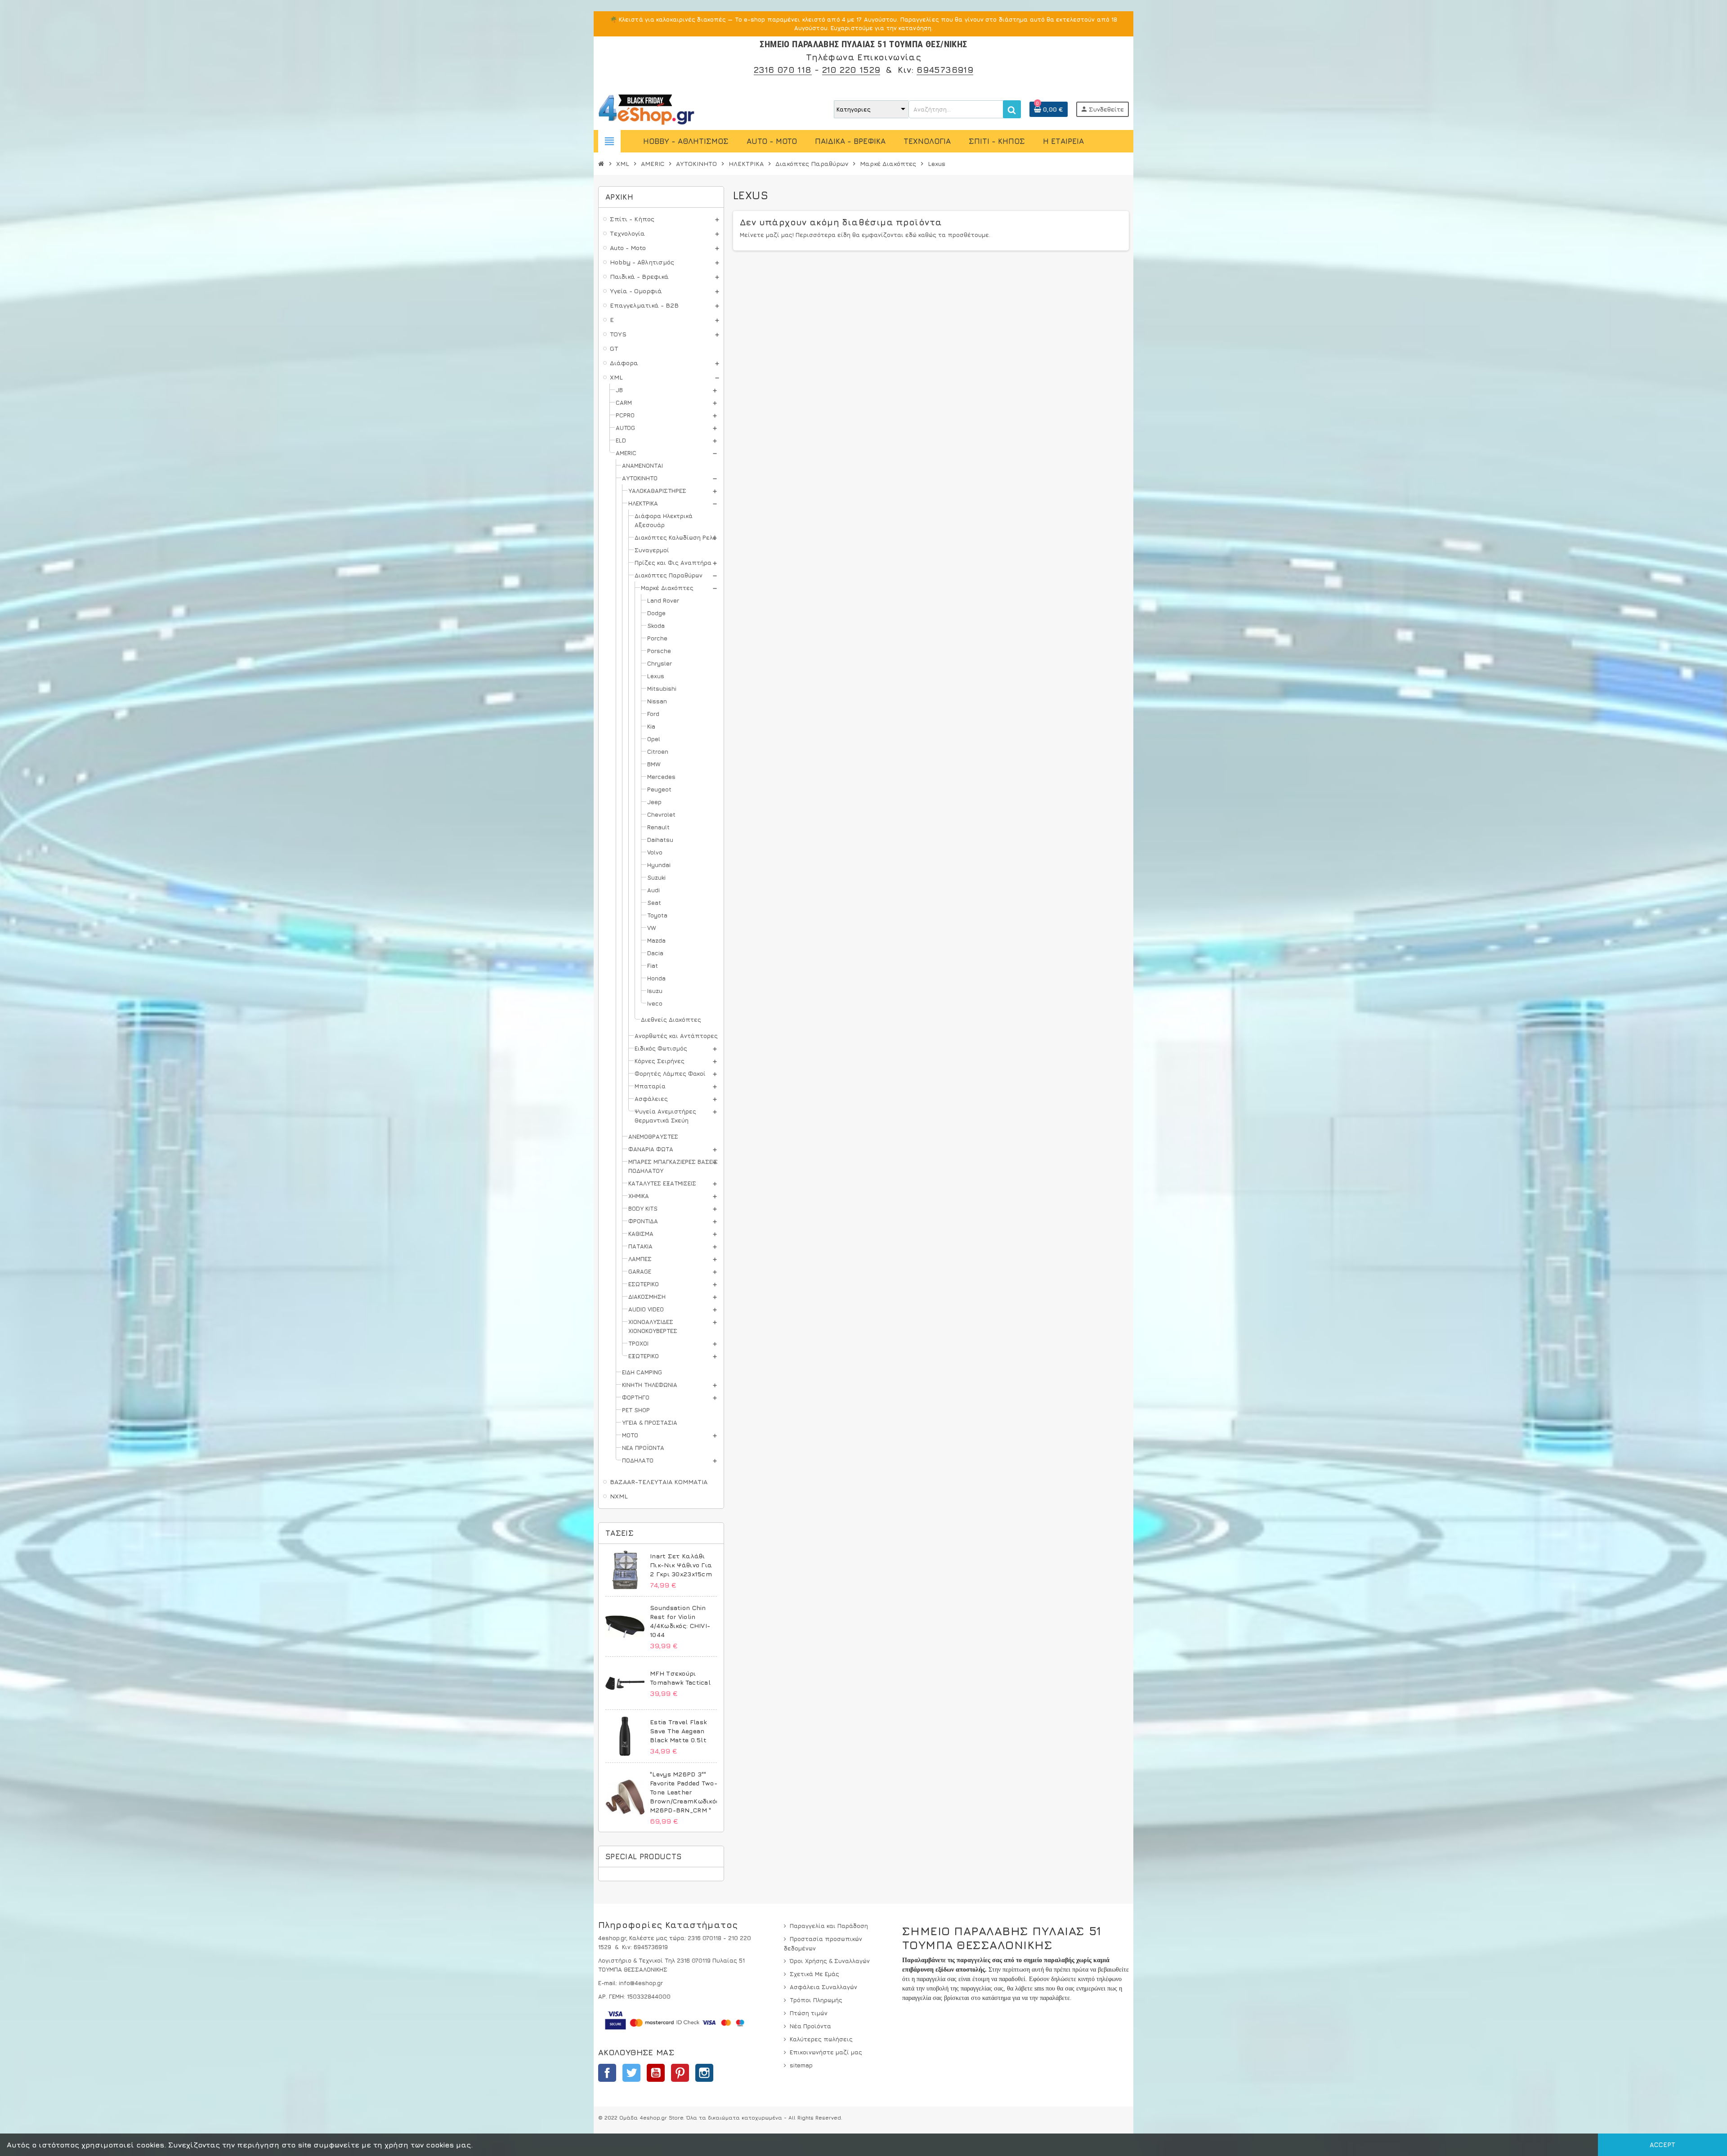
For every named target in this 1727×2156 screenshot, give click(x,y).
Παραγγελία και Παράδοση (829, 1926)
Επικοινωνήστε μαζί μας (826, 2052)
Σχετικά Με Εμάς (814, 1974)
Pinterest (680, 2073)
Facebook (607, 2073)
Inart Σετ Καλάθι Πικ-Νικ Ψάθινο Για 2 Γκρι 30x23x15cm (681, 1565)
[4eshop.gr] (647, 108)
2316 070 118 (783, 69)
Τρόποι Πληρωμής (816, 2000)
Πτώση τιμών (809, 2013)
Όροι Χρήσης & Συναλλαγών (830, 1961)
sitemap (801, 2065)
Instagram (704, 2073)
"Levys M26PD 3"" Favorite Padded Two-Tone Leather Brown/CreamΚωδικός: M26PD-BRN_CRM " (685, 1792)
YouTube (656, 2073)
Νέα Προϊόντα (810, 2026)
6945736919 (945, 69)
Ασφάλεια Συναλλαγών (823, 1987)
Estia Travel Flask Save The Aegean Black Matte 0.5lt (678, 1731)
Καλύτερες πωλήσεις (821, 2039)
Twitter (631, 2073)
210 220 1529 (851, 69)
